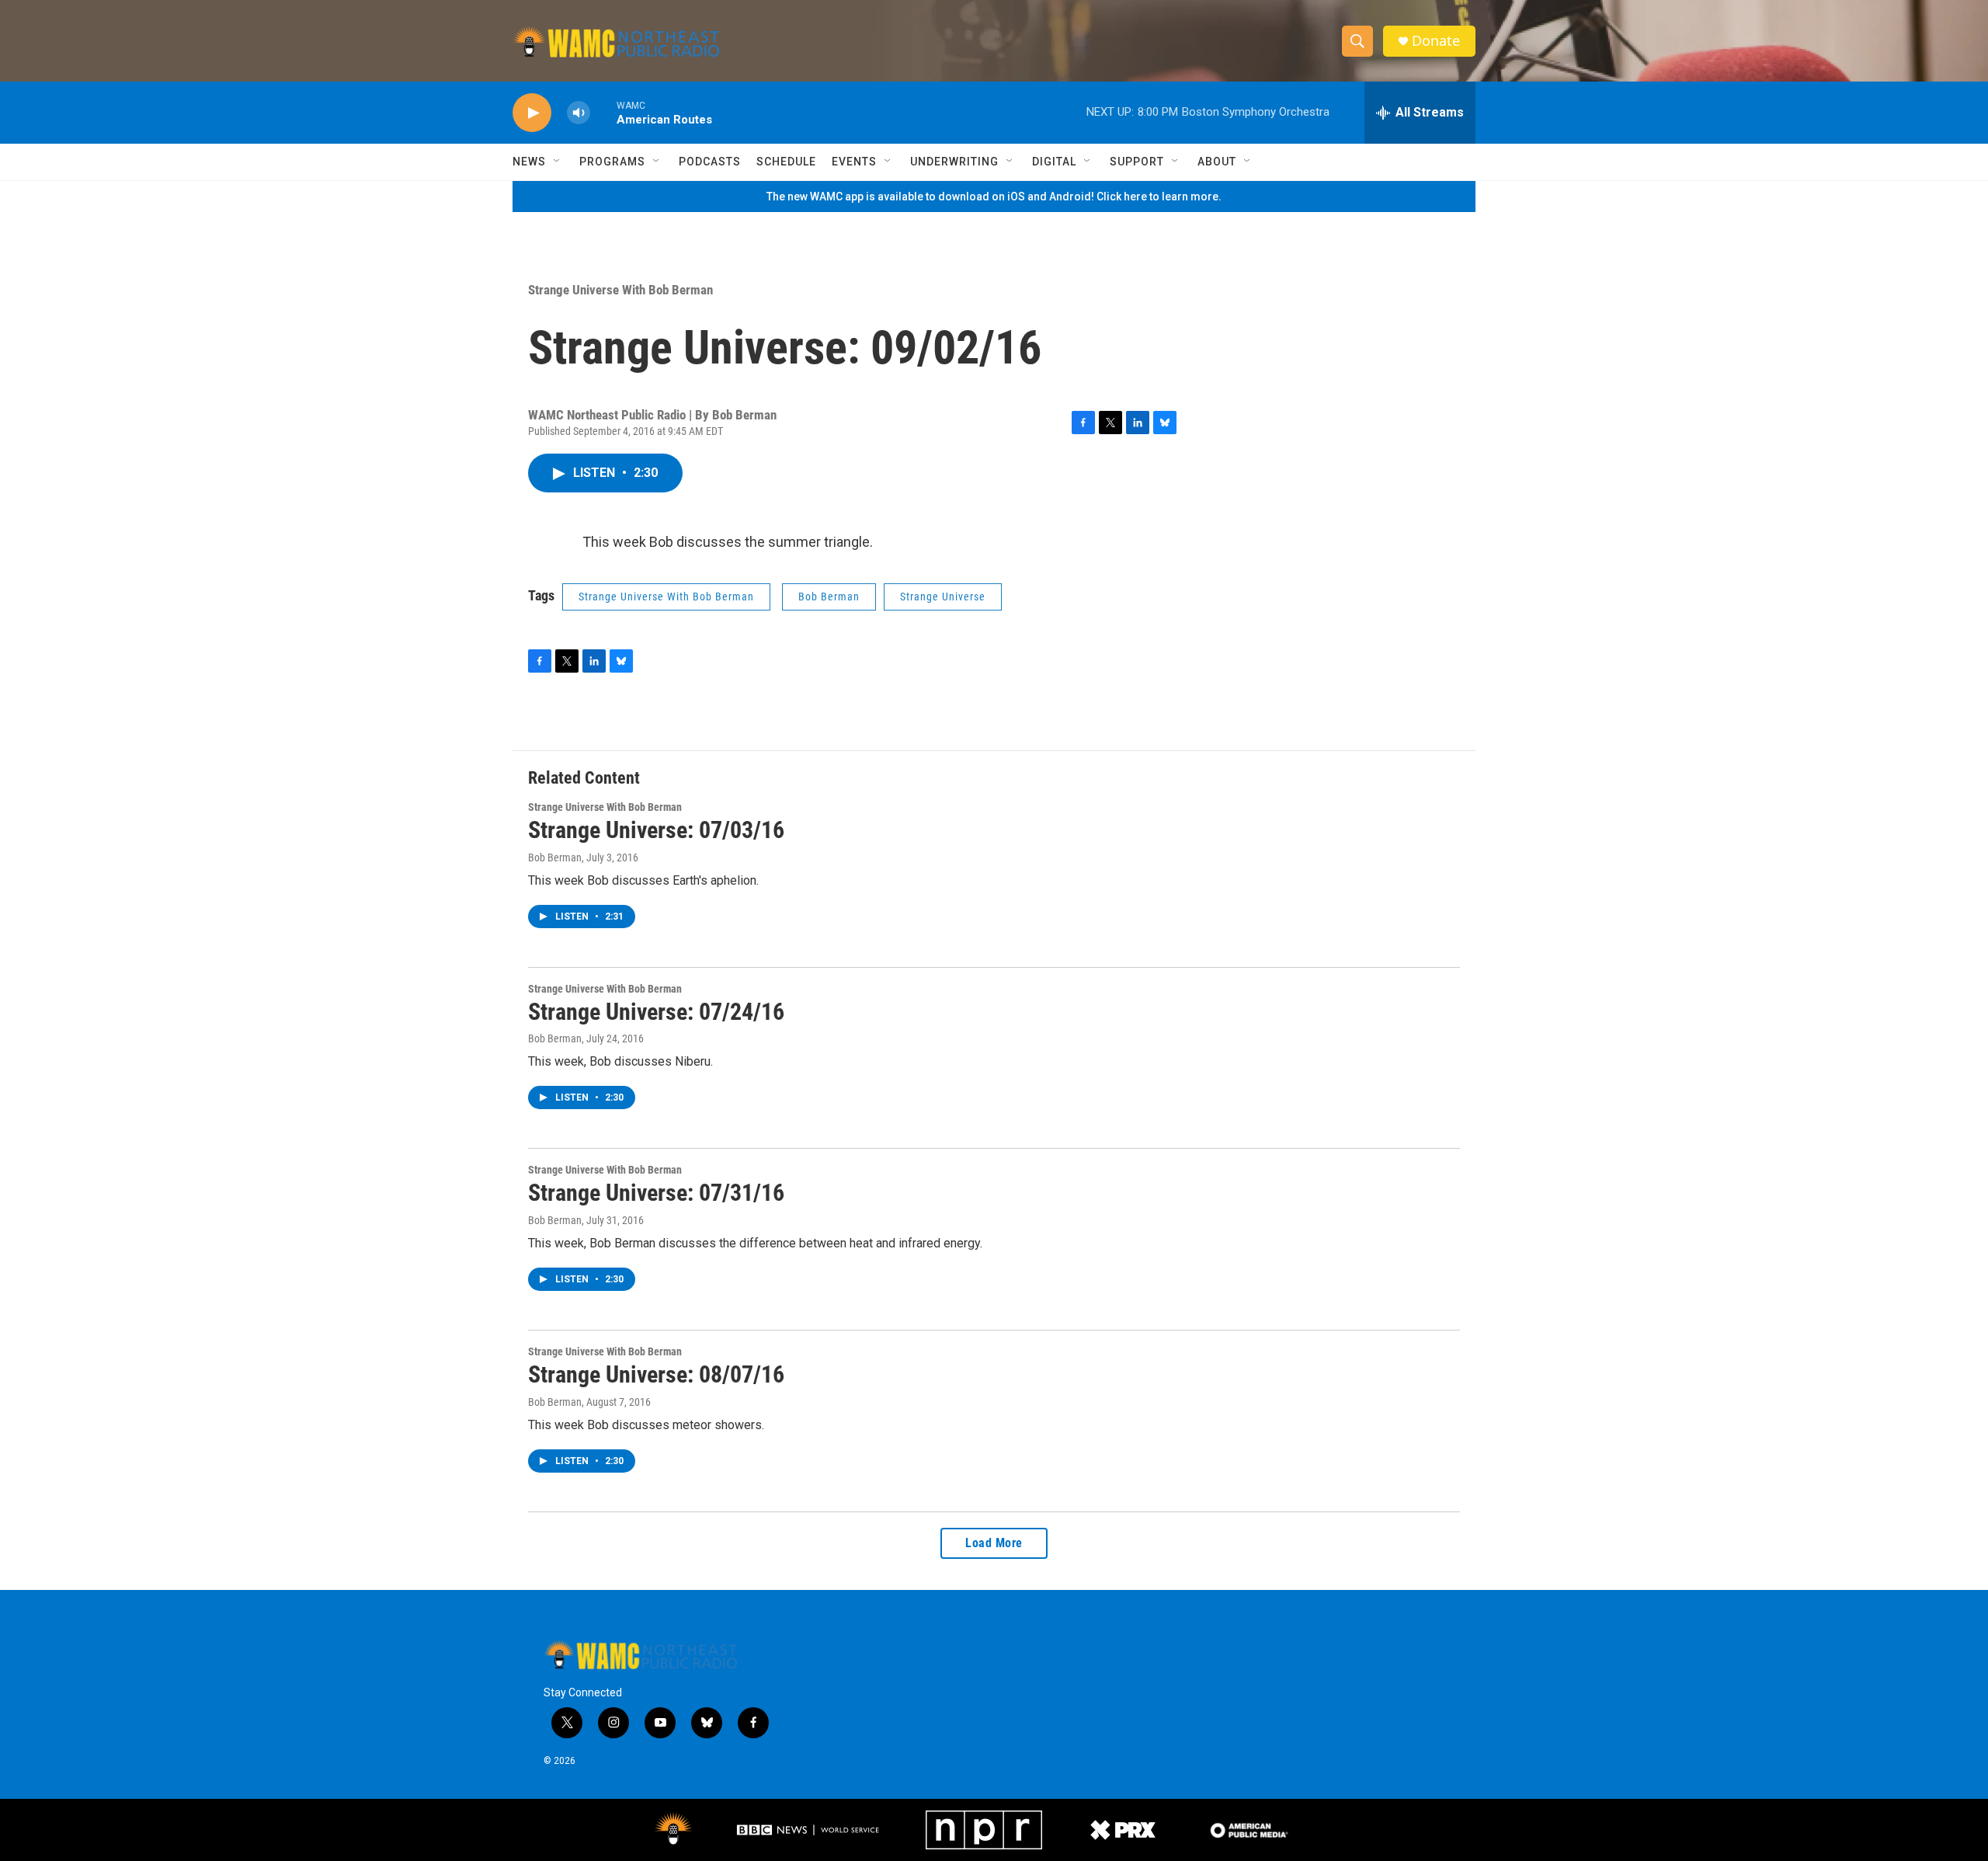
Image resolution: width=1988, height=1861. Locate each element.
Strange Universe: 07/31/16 (656, 1193)
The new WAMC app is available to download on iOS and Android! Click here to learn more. (994, 197)
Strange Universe (943, 597)
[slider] (603, 112)
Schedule (786, 162)
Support (1137, 162)
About (1217, 162)
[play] (532, 113)
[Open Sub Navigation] (558, 162)
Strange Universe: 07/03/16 (656, 830)
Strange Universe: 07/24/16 (656, 1012)
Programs (612, 162)
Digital (1054, 162)
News (529, 162)
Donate (1436, 41)
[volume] (579, 113)
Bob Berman (829, 597)
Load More (994, 1543)
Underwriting (954, 162)
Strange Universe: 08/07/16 (656, 1374)
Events (854, 162)
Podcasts (710, 162)
